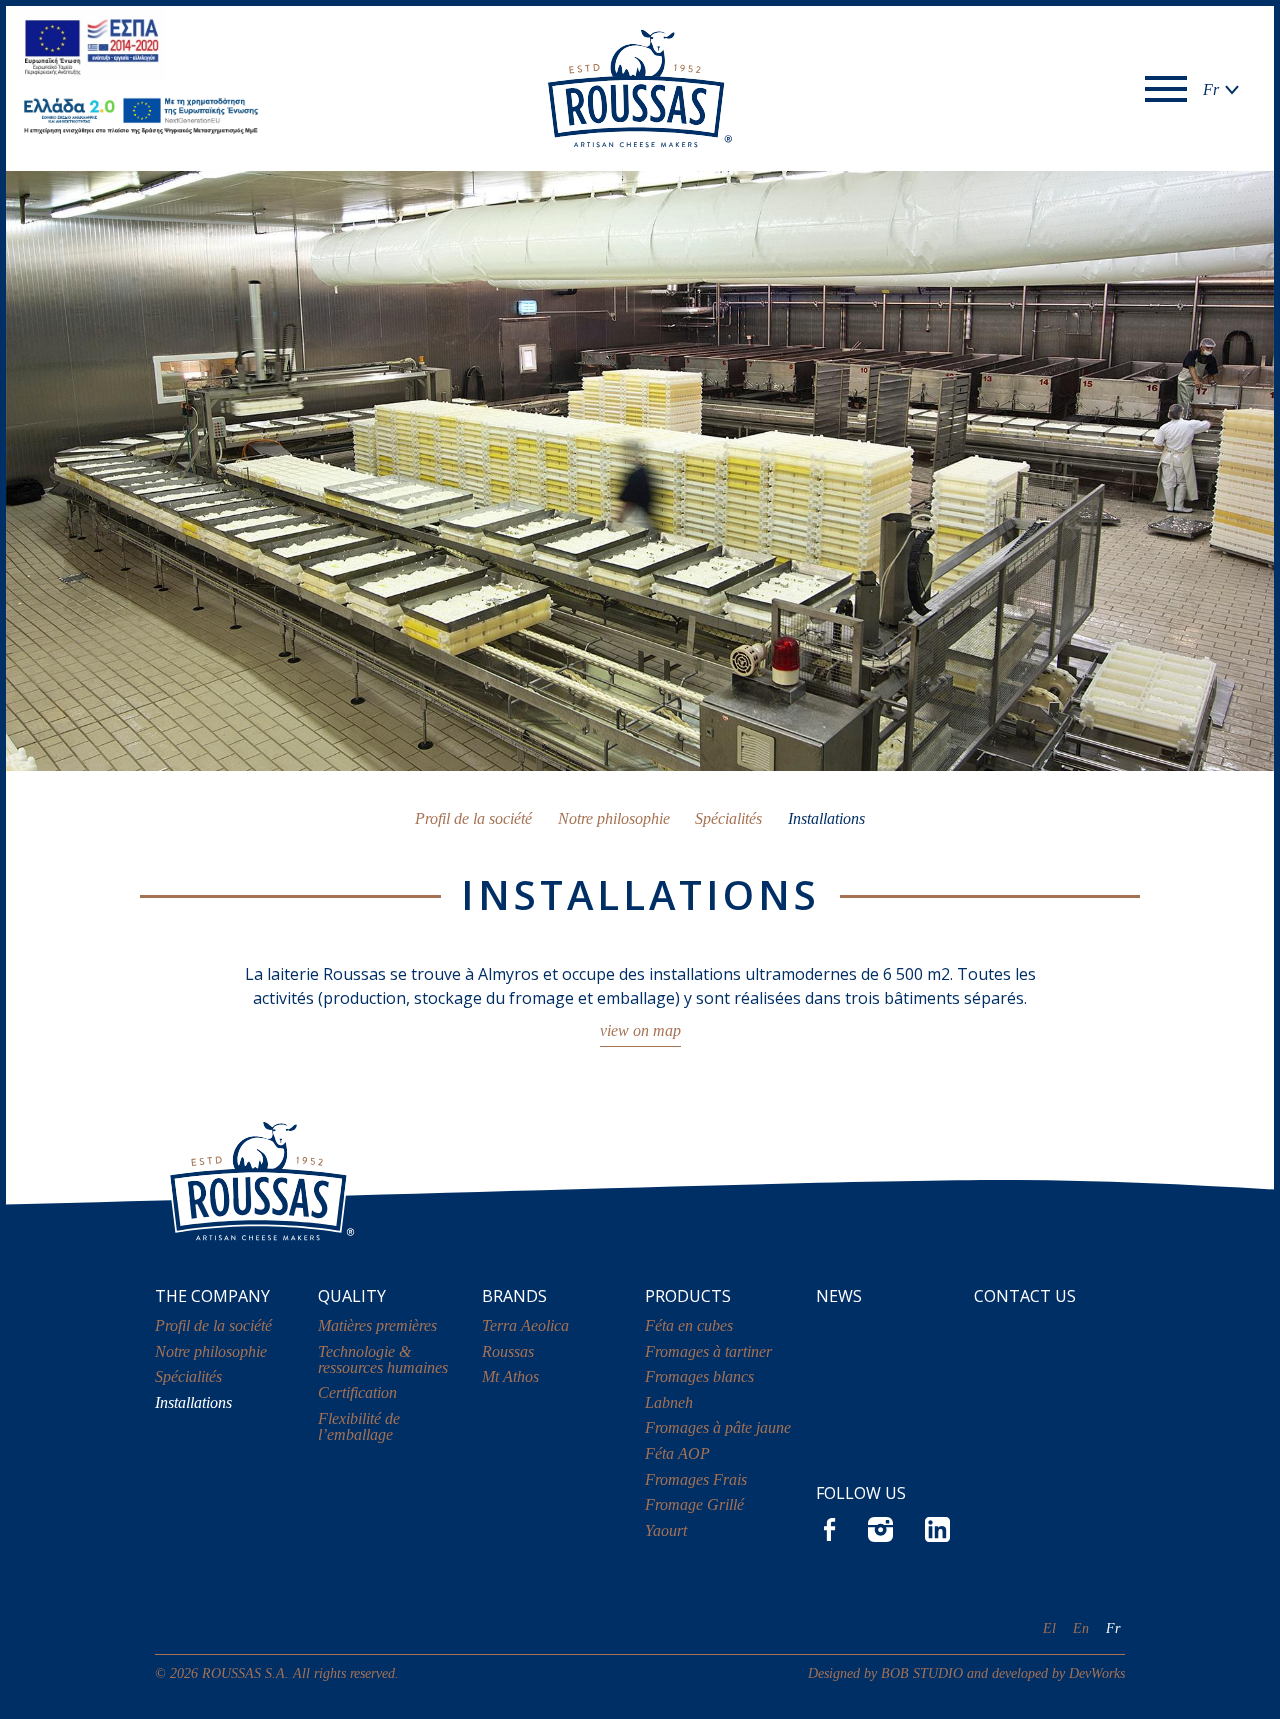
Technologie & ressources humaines (383, 1359)
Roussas (508, 1351)
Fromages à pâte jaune (718, 1427)
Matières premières (377, 1325)
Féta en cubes (689, 1325)
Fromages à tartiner (708, 1351)
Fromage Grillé (694, 1504)
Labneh (669, 1402)
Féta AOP (677, 1453)
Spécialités (728, 818)
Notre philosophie (614, 818)
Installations (826, 818)
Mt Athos (510, 1376)
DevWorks (1097, 1673)
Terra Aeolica (525, 1325)
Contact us (1025, 1296)
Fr (1113, 1628)
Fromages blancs (699, 1376)
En (1081, 1628)
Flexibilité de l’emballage (359, 1426)
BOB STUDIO (922, 1673)
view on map (640, 1030)
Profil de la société (473, 818)
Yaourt (666, 1530)
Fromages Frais (696, 1479)
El (1049, 1628)
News (839, 1296)
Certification (357, 1392)
